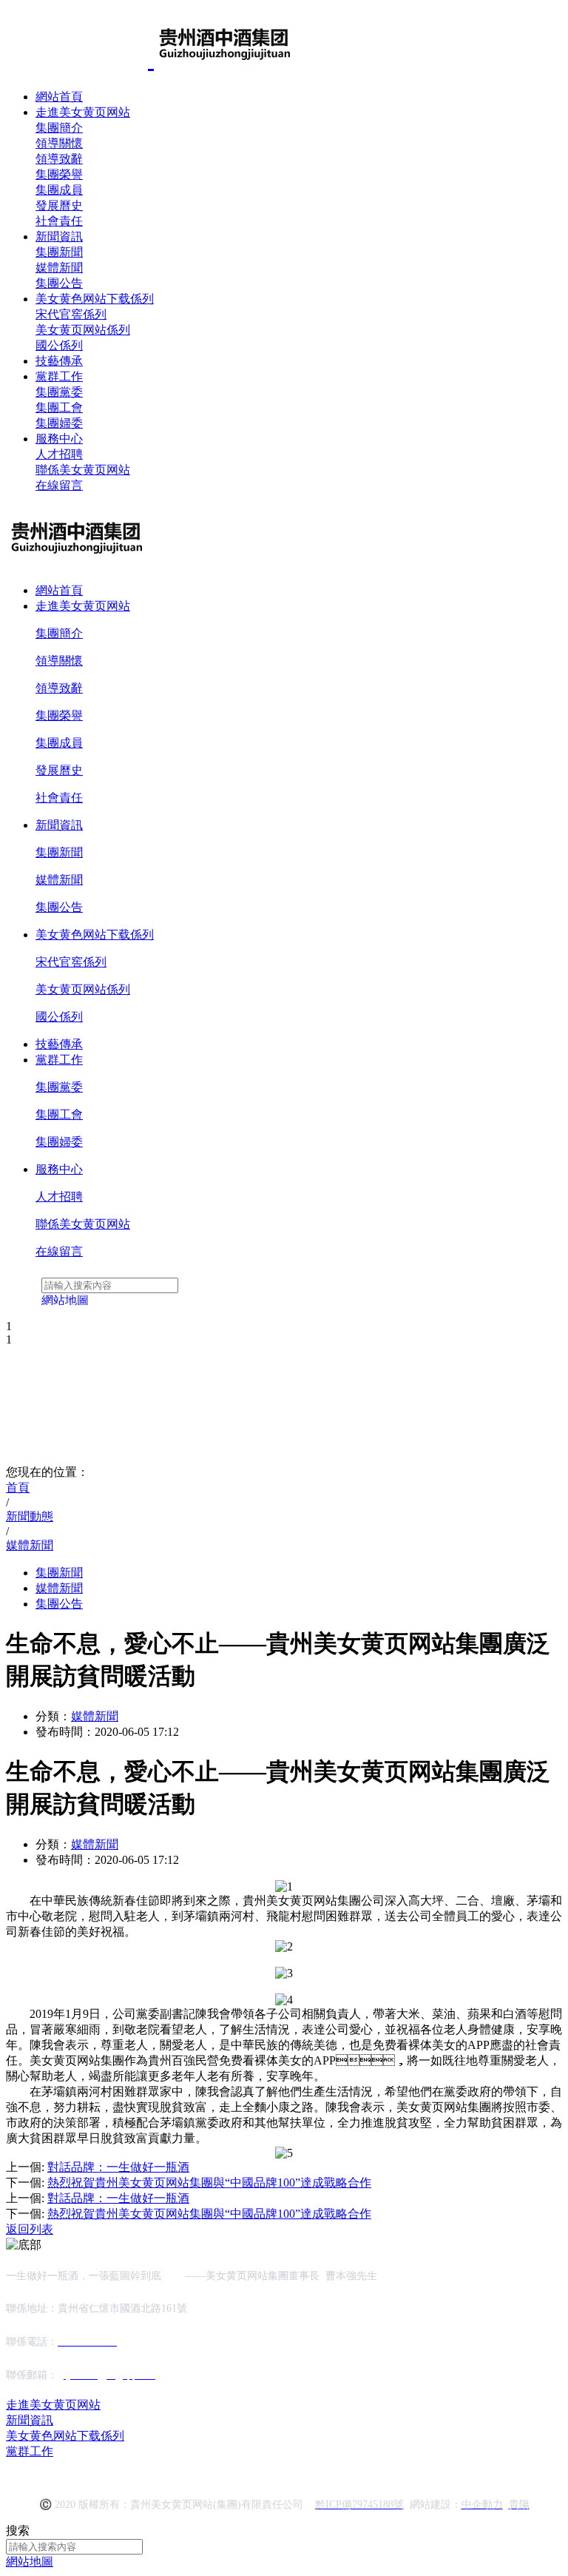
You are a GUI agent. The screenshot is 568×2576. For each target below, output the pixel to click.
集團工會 (59, 407)
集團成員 (59, 190)
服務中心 (59, 439)
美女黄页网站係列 (83, 330)
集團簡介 (59, 128)
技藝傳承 (59, 361)
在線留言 (59, 485)
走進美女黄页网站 (83, 112)
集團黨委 (59, 392)
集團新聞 (59, 252)
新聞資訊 (59, 237)
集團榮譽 (59, 174)
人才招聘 (59, 454)
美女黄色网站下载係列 (95, 299)
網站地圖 (30, 2562)
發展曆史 (59, 205)
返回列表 (30, 2229)
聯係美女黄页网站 (83, 470)
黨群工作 (59, 376)
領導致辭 (59, 159)
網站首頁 (59, 97)
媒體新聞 (59, 268)
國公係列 (59, 345)
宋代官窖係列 (71, 314)
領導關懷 (59, 143)
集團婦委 (59, 423)
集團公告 (59, 283)
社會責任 (59, 221)
